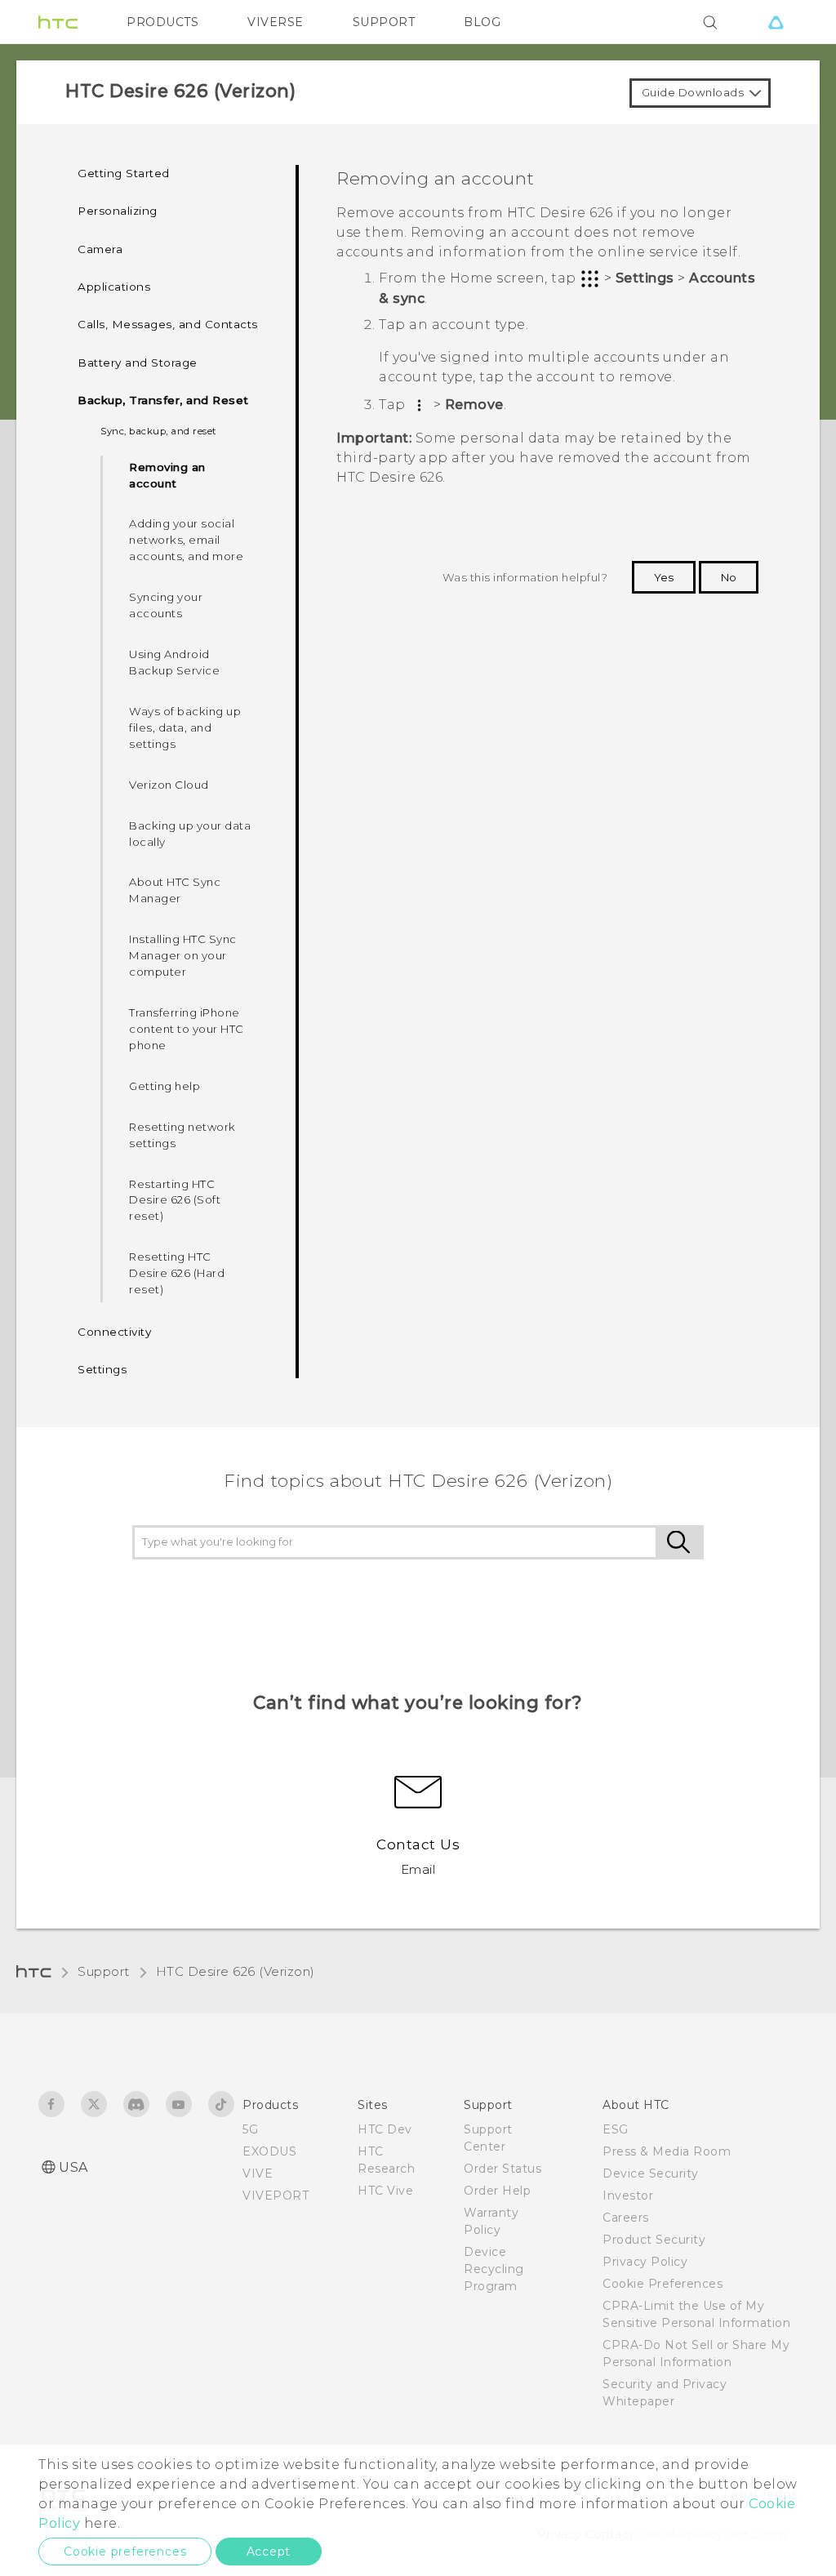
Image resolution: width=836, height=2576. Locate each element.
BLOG (482, 22)
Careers (626, 2218)
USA (73, 2167)
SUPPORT (384, 22)
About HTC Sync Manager (175, 890)
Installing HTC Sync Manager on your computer (183, 955)
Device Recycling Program (494, 2269)
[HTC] (58, 22)
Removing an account (167, 475)
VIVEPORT (276, 2196)
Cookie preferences (125, 2552)
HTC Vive (385, 2191)
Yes (664, 577)
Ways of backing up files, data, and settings (185, 727)
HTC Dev (385, 2129)
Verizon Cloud (169, 785)
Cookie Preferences (663, 2284)
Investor (628, 2196)
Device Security (651, 2173)
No (729, 577)
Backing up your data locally (190, 834)
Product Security (654, 2240)
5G (250, 2129)
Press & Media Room (667, 2151)
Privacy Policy (645, 2262)
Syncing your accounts (166, 605)
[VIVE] (776, 22)
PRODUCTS (162, 22)
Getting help (165, 1086)
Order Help (497, 2191)
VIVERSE (276, 22)
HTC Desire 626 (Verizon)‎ (236, 1971)
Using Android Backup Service (174, 662)
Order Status (502, 2169)
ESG (616, 2129)
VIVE (258, 2173)
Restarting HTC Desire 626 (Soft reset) (175, 1200)
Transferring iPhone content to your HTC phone (187, 1029)
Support (104, 1971)
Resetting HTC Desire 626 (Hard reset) (177, 1273)
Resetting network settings (182, 1135)
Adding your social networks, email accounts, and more (186, 540)
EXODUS (269, 2151)
